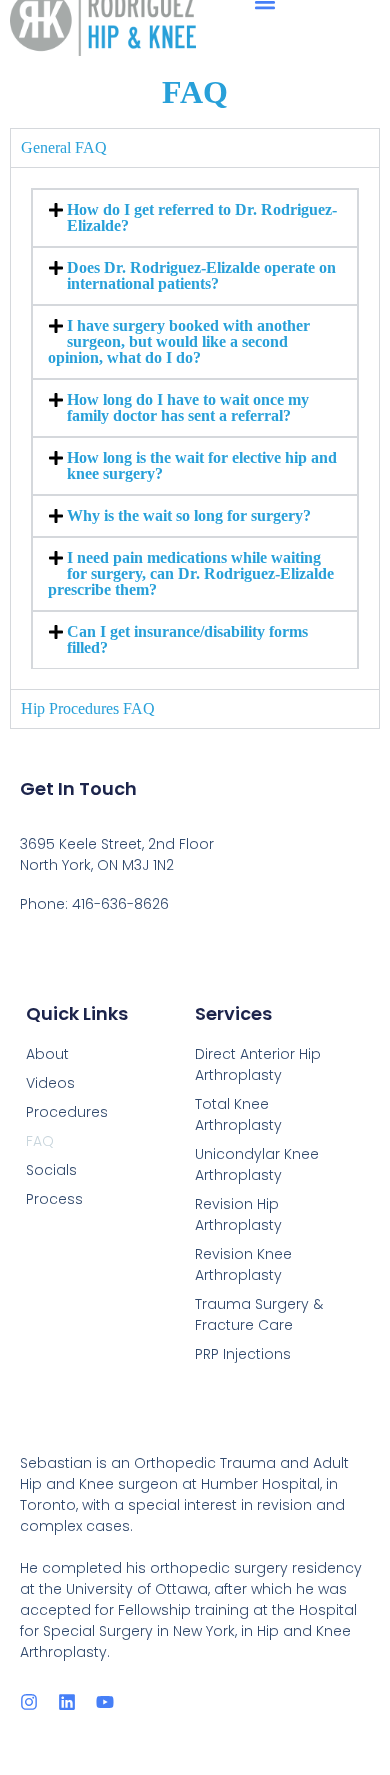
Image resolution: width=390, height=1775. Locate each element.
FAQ (40, 1141)
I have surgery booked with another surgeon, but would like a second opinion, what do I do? (179, 341)
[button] (195, 217)
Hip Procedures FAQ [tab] (88, 708)
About (47, 1054)
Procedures (67, 1112)
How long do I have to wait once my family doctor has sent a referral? (188, 407)
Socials (51, 1170)
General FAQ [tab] (64, 147)
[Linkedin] (67, 1702)
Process (54, 1199)
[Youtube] (105, 1702)
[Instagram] (29, 1702)
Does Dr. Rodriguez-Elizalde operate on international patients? (201, 275)
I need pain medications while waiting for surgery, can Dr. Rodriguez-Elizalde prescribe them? (191, 573)
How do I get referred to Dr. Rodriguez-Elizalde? (202, 217)
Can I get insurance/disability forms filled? (187, 639)
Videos (50, 1083)
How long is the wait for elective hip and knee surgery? (202, 465)
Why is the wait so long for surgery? (189, 515)
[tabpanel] (195, 428)
